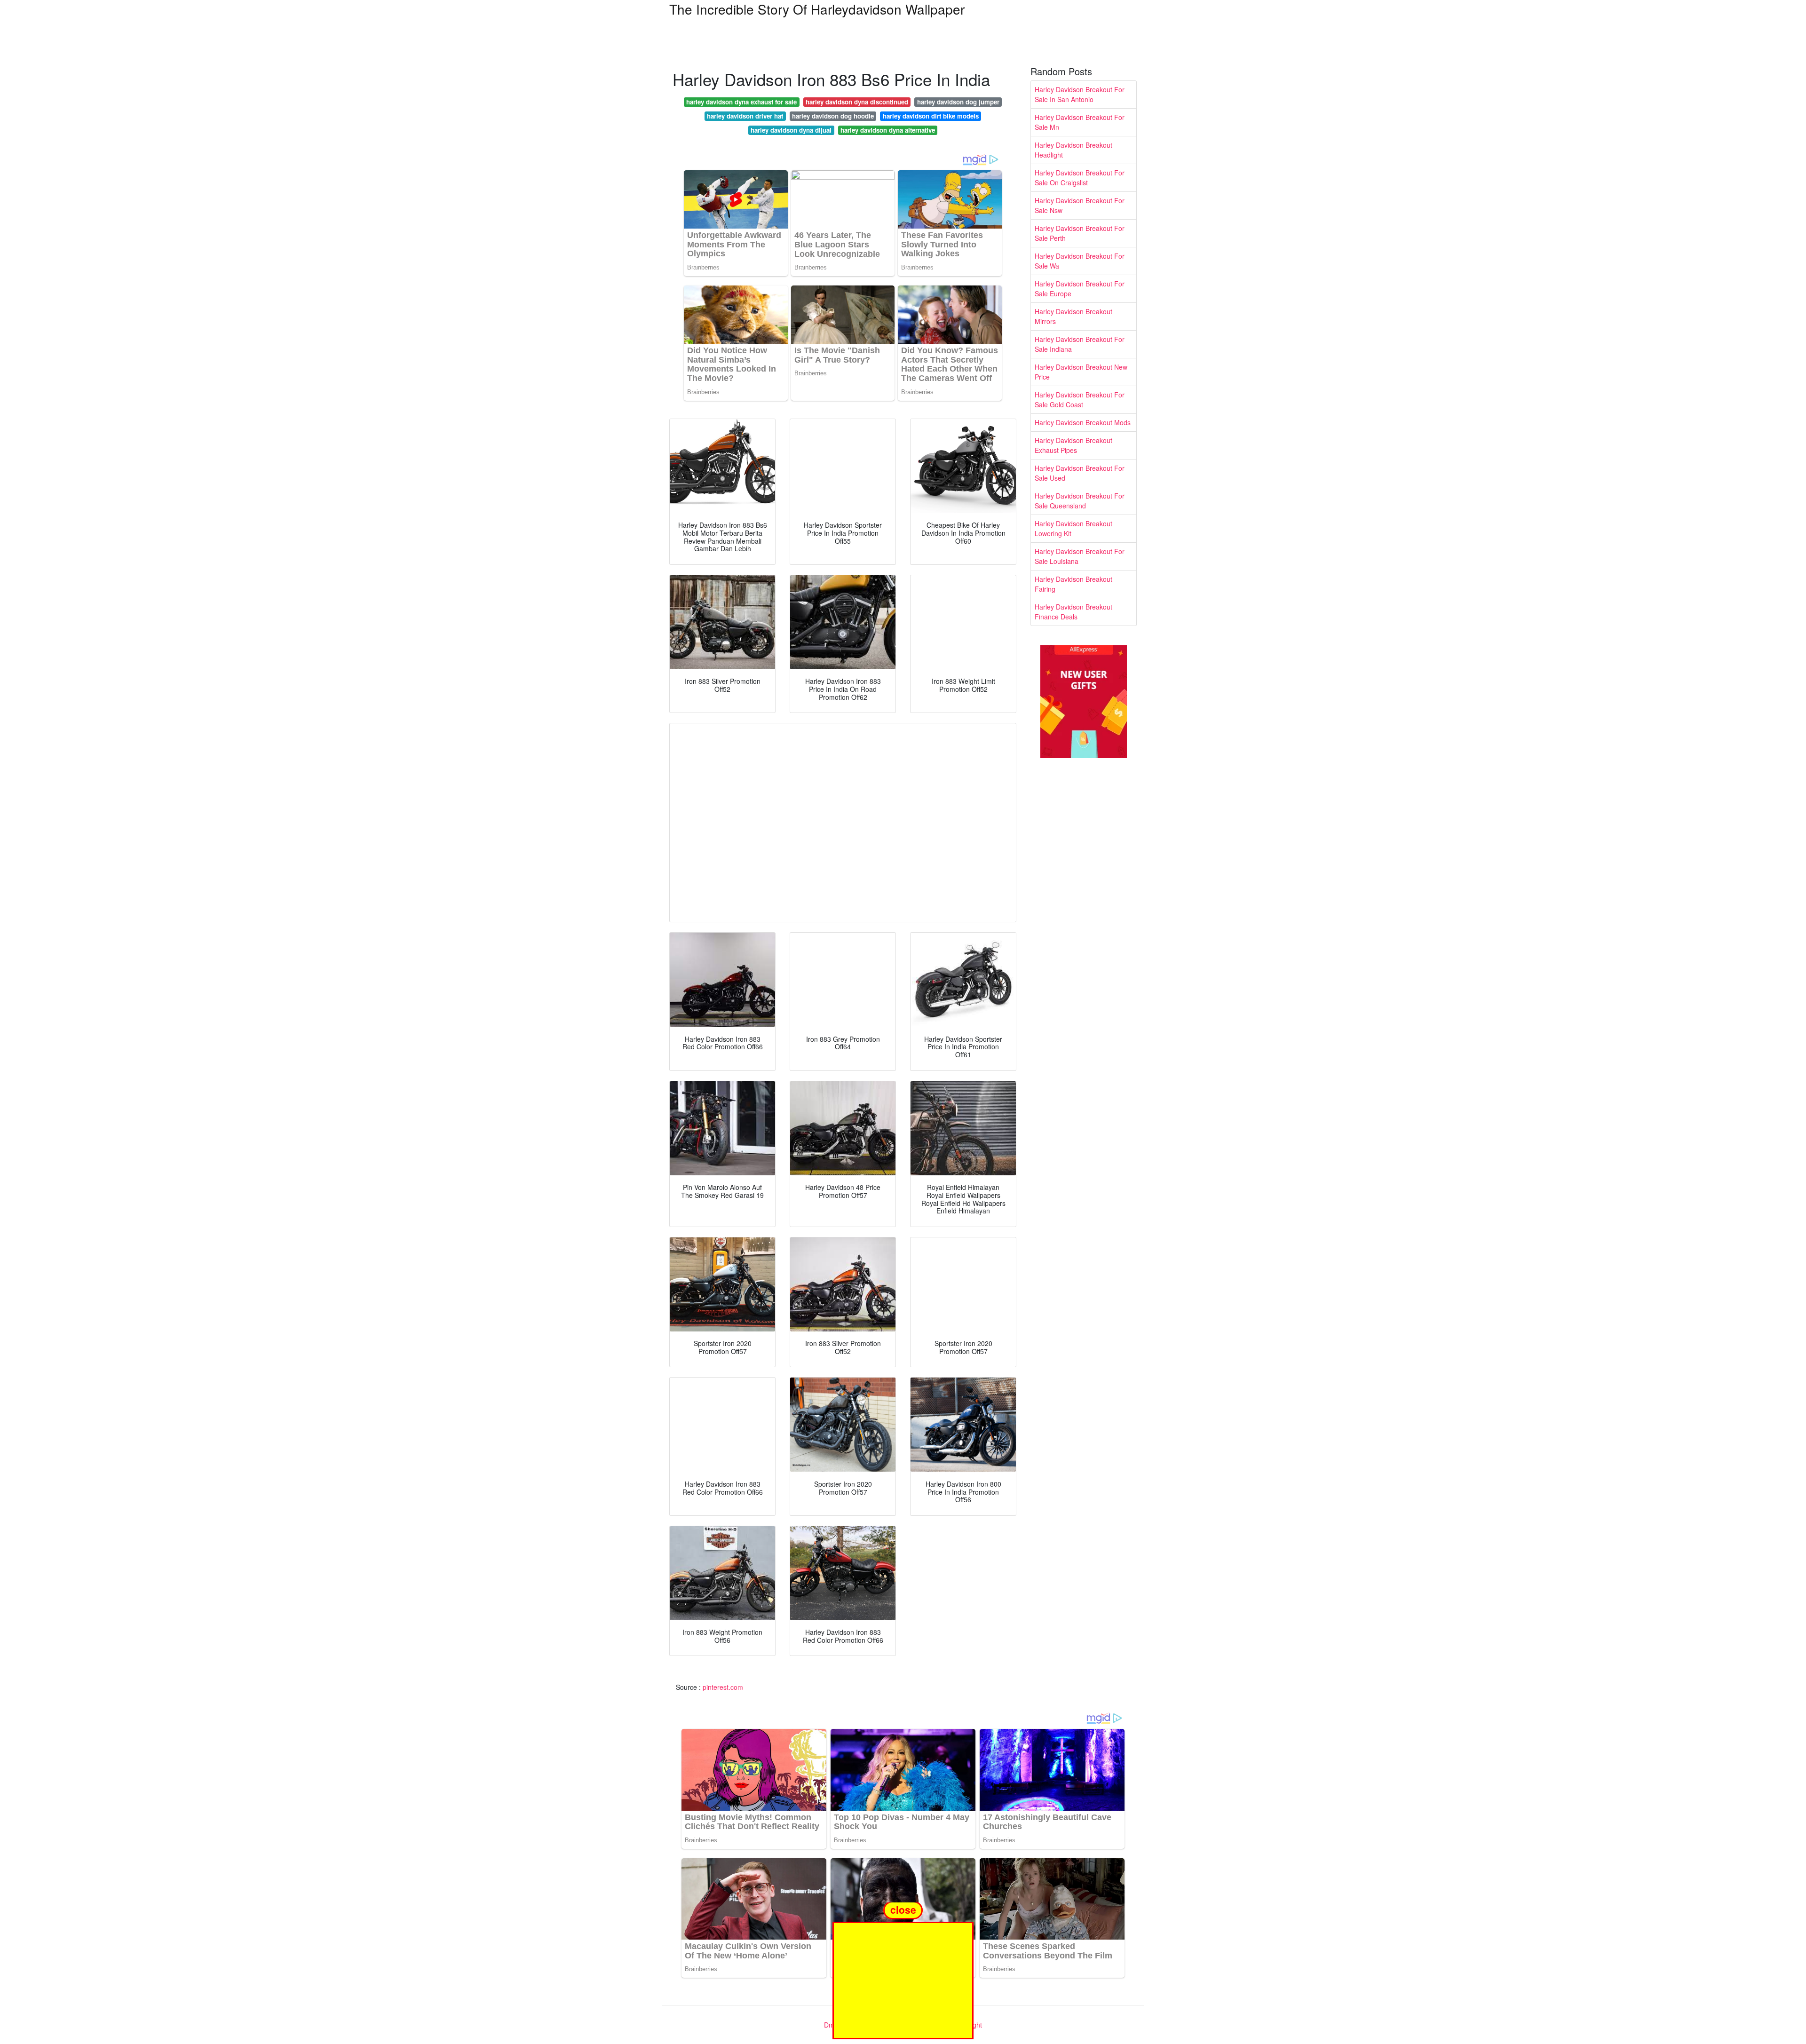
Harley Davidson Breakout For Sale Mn (1080, 122)
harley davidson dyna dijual (791, 130)
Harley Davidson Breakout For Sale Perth (1080, 233)
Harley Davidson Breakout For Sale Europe (1080, 289)
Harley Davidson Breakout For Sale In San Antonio (1080, 94)
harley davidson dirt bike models (931, 116)
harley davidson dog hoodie (833, 116)
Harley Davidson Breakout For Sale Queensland (1080, 501)
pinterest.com (723, 1687)
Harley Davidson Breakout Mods (1083, 422)
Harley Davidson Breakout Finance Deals (1073, 612)
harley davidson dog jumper (958, 102)
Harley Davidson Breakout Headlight (1073, 150)
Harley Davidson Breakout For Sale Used (1080, 473)
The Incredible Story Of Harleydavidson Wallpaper (817, 9)
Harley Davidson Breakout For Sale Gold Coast (1080, 400)
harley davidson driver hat (745, 116)
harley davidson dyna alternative (888, 130)
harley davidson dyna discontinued (857, 102)
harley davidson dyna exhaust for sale (741, 102)
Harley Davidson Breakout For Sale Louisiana (1080, 556)
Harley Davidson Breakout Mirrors (1073, 316)
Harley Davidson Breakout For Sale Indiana (1080, 344)
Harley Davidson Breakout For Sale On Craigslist (1080, 178)
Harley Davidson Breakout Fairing (1073, 584)
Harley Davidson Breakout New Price (1081, 372)
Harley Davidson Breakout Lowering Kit (1073, 528)
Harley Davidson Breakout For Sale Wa (1080, 261)
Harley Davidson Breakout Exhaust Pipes (1073, 445)
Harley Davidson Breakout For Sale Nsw (1080, 205)
